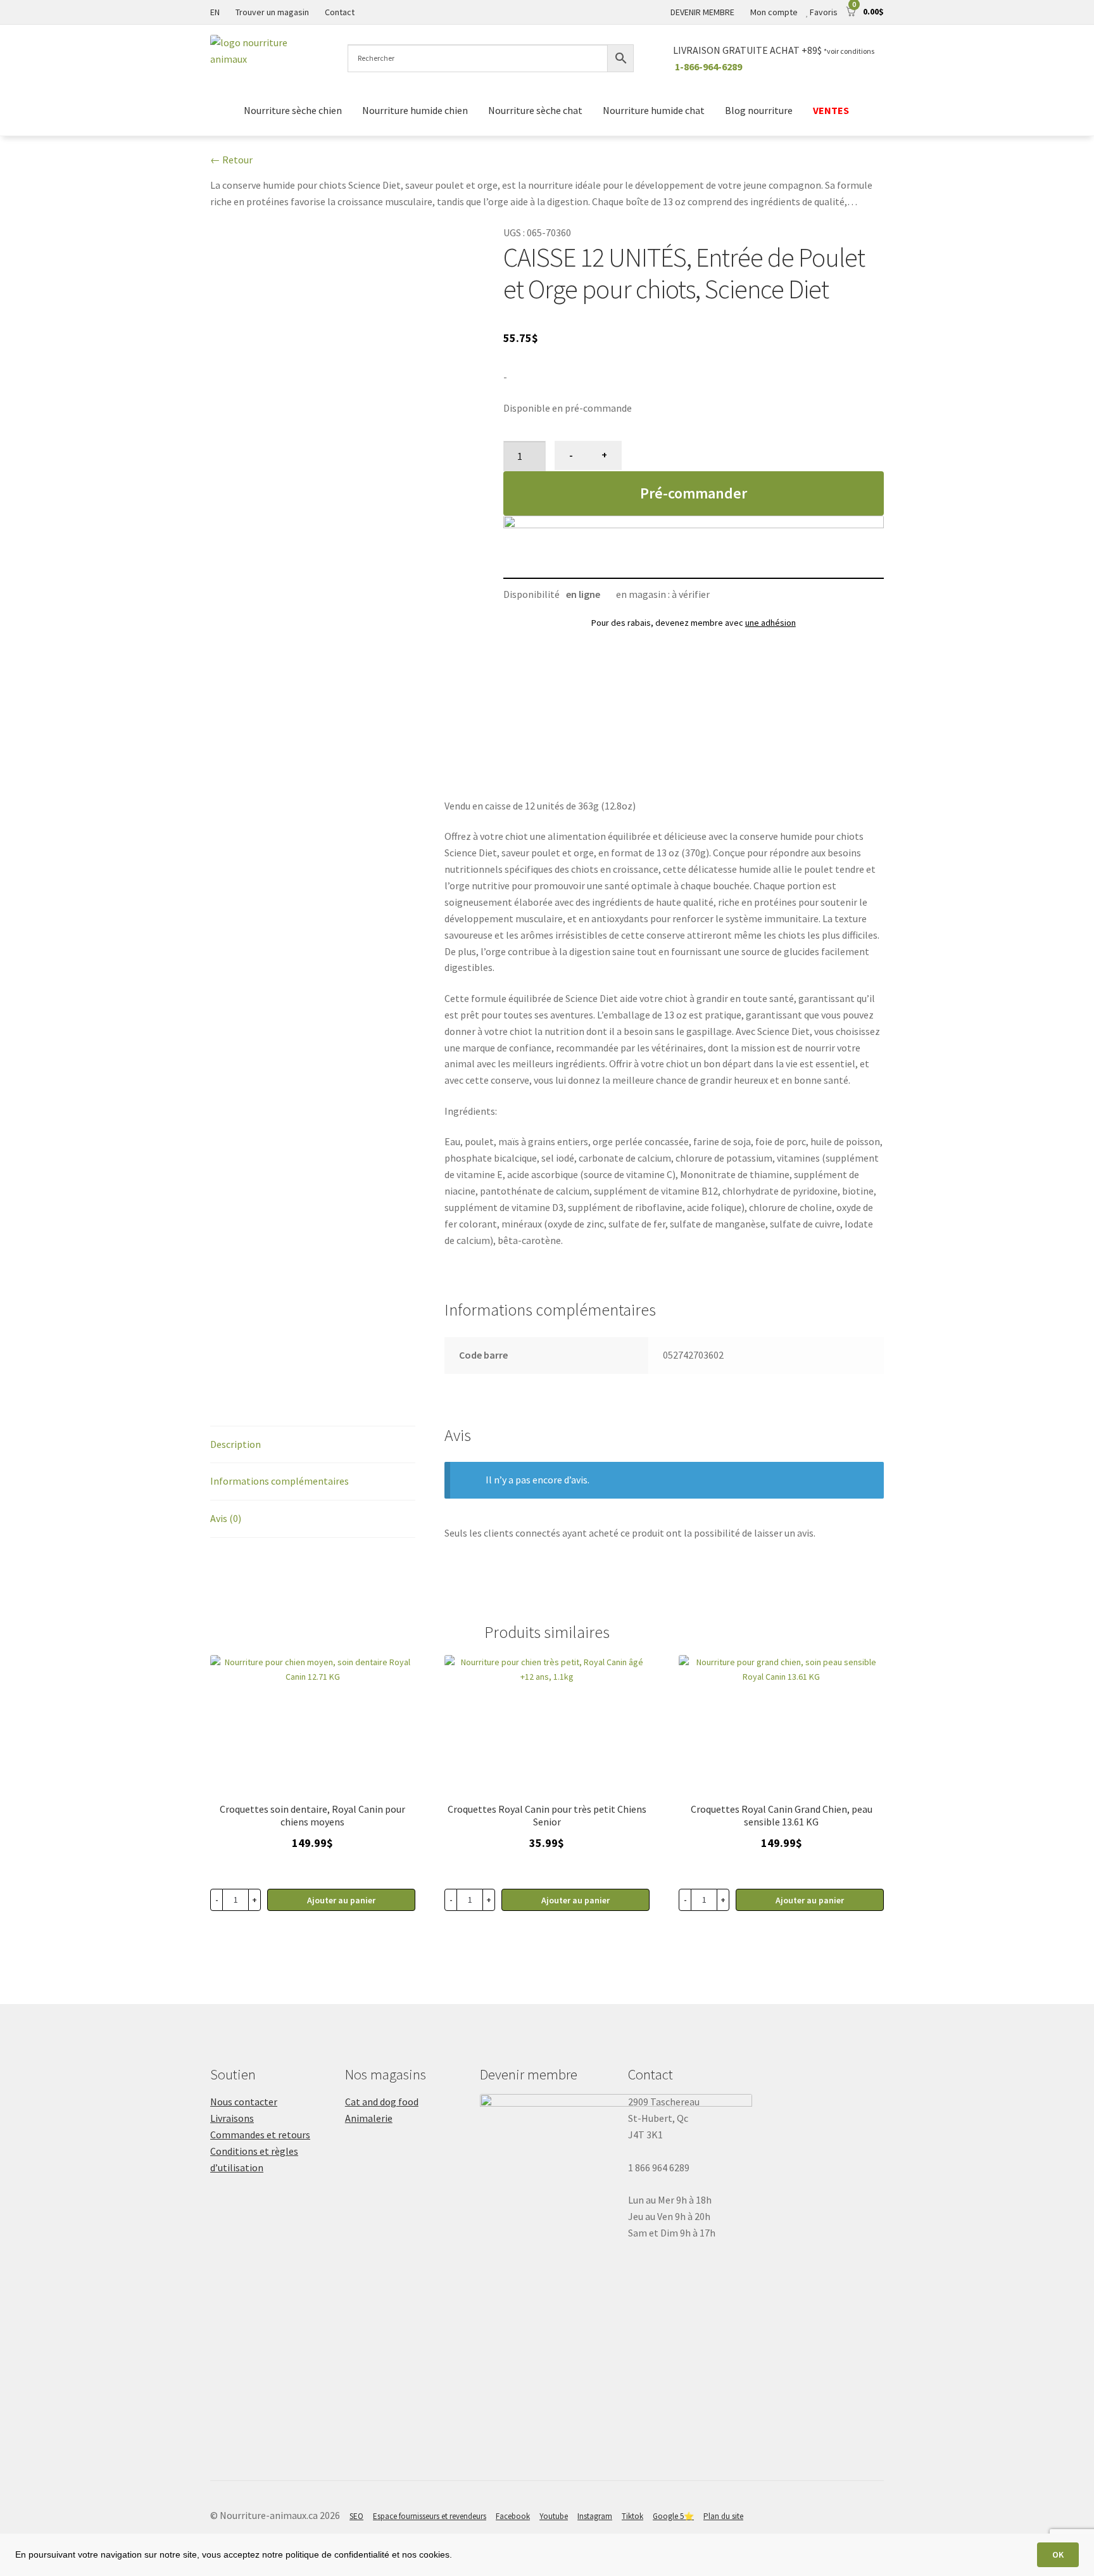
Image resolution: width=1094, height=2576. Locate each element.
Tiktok (632, 2516)
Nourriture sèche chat (535, 110)
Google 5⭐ (673, 2516)
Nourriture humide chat (654, 110)
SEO (356, 2516)
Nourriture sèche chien (293, 110)
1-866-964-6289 (708, 67)
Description (236, 1444)
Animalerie (369, 2118)
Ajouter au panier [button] (341, 1900)
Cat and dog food (382, 2102)
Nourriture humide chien (415, 110)
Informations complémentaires (280, 1481)
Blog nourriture (759, 110)
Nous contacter (244, 2102)
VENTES (832, 110)
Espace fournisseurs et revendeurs (430, 2516)
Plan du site (723, 2516)
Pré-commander (694, 493)
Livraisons (232, 2118)
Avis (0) (226, 1518)
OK (1058, 2554)
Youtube (554, 2516)
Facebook (513, 2516)
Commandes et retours (260, 2135)
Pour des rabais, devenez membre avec (694, 623)
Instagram (595, 2516)
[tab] (313, 1445)
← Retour (231, 160)
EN (215, 12)
